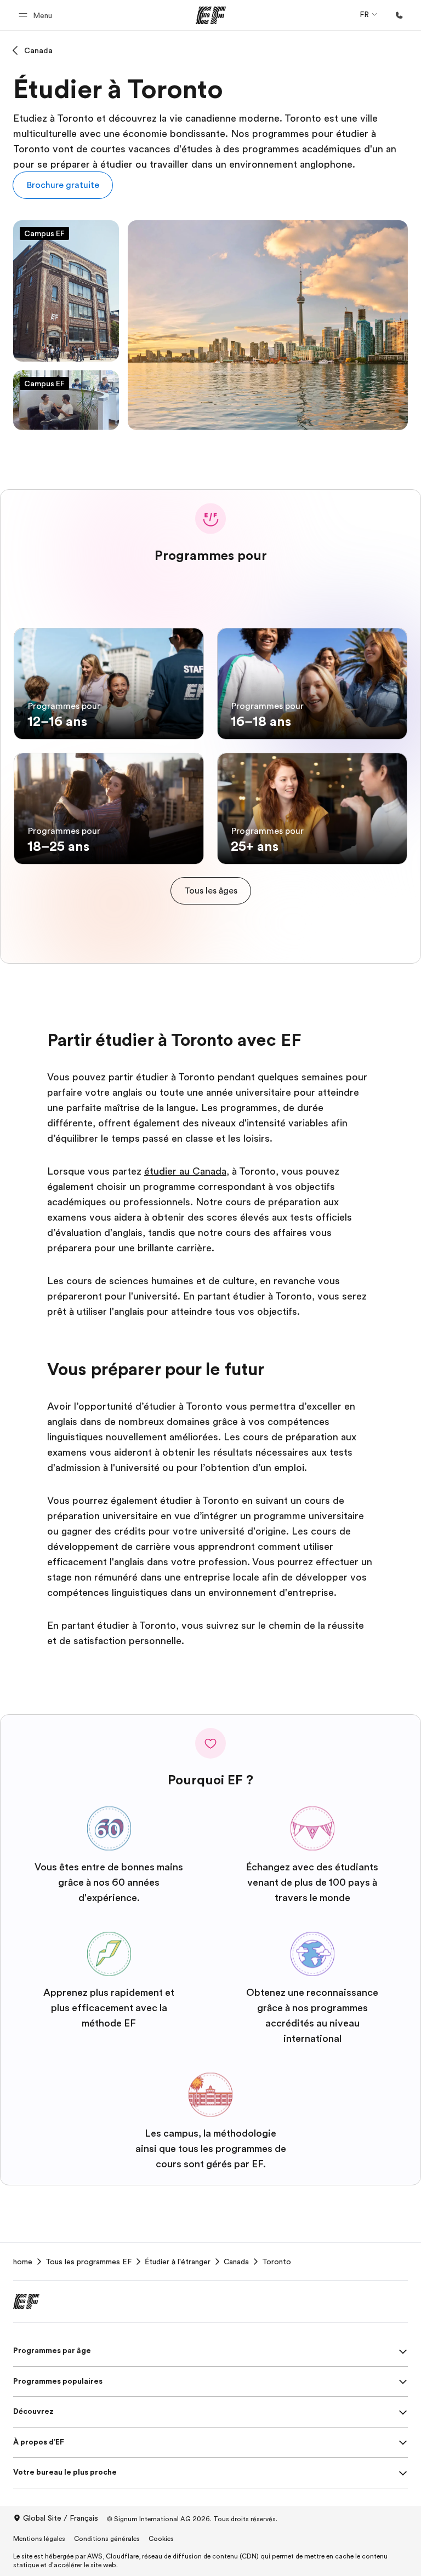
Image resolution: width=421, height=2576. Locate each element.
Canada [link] (236, 2262)
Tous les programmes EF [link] (89, 2262)
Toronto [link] (277, 2262)
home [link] (23, 2262)
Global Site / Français (61, 2518)
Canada (38, 50)
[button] (37, 15)
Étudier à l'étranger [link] (178, 2262)
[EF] (211, 15)
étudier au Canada (185, 1171)
